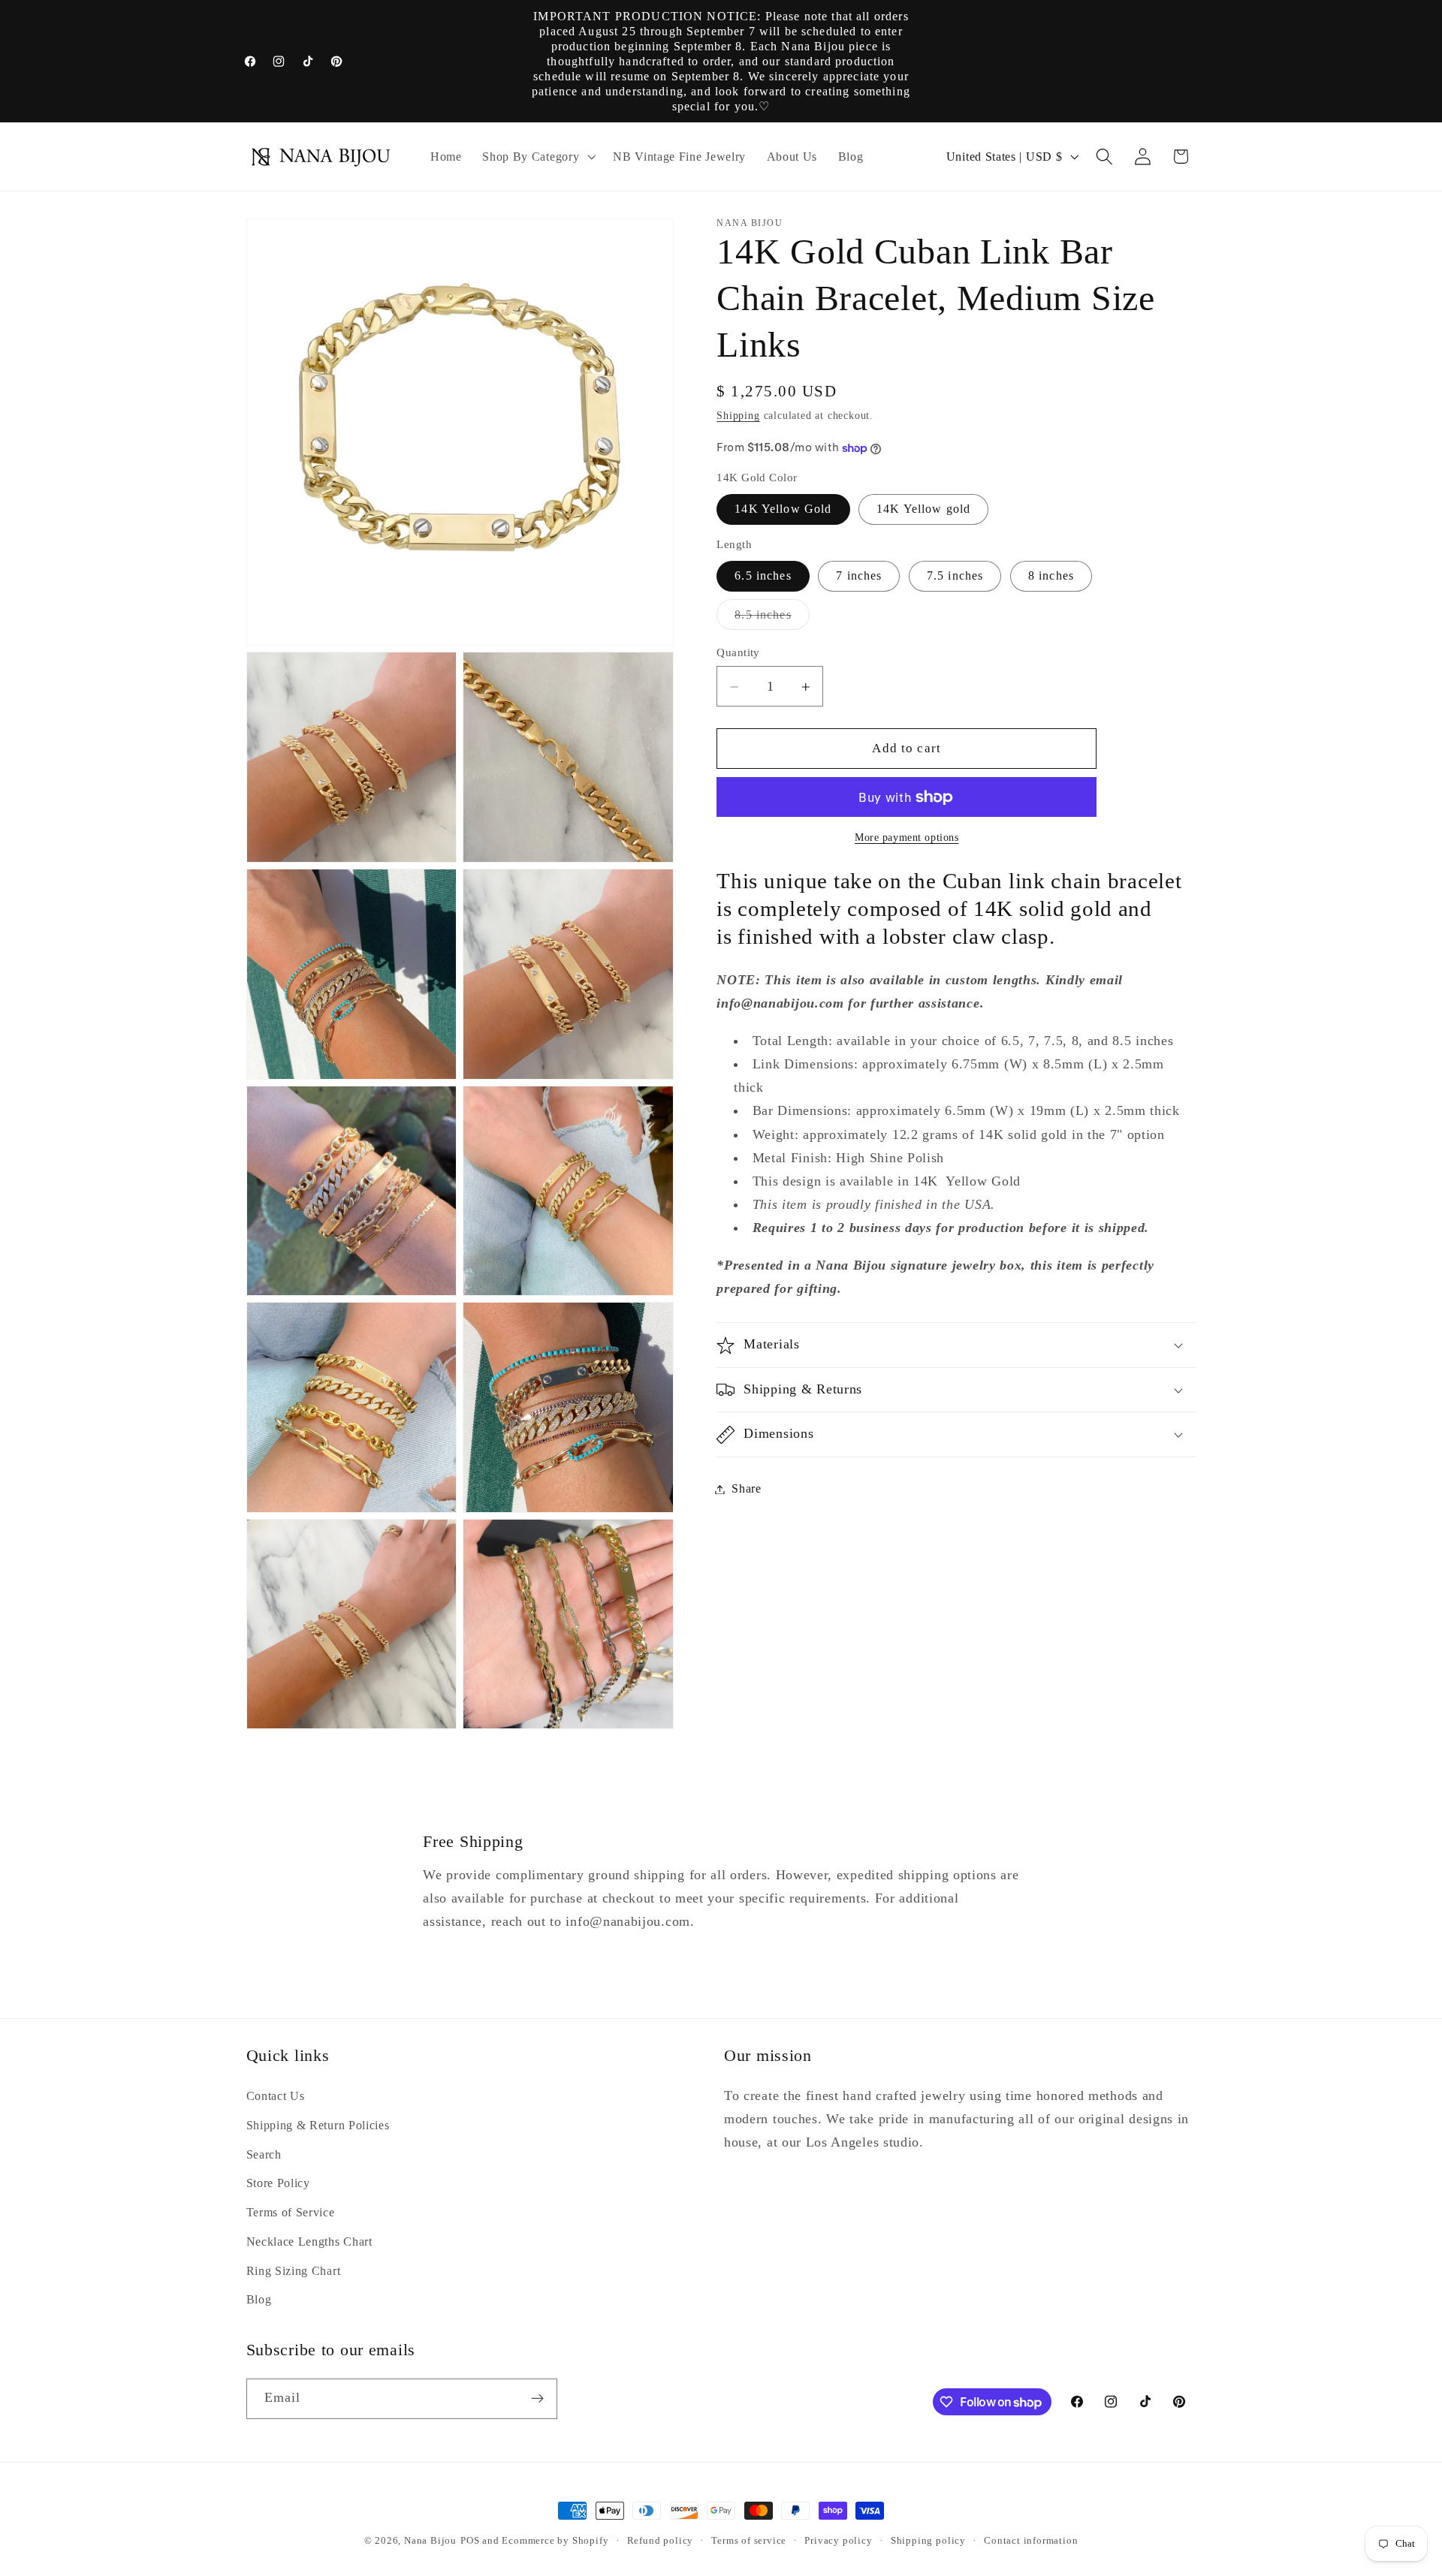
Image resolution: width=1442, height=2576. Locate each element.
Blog (259, 2299)
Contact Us (276, 2096)
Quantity (738, 652)
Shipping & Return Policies (318, 2125)
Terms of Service (291, 2212)
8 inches (1051, 576)
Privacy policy (838, 2541)
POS (470, 2541)
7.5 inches (955, 576)
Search (264, 2154)
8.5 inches (772, 619)
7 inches (859, 576)
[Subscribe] (537, 2399)
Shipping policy (928, 2541)
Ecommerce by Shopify (555, 2541)
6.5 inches (763, 576)
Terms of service (749, 2541)
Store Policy (278, 2183)
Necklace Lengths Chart (309, 2242)
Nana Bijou (430, 2541)
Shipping (738, 416)
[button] (537, 157)
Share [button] (746, 1489)
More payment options (907, 838)
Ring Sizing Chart (294, 2271)
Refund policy (660, 2541)
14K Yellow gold (923, 509)
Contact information (1031, 2541)
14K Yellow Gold (783, 509)
